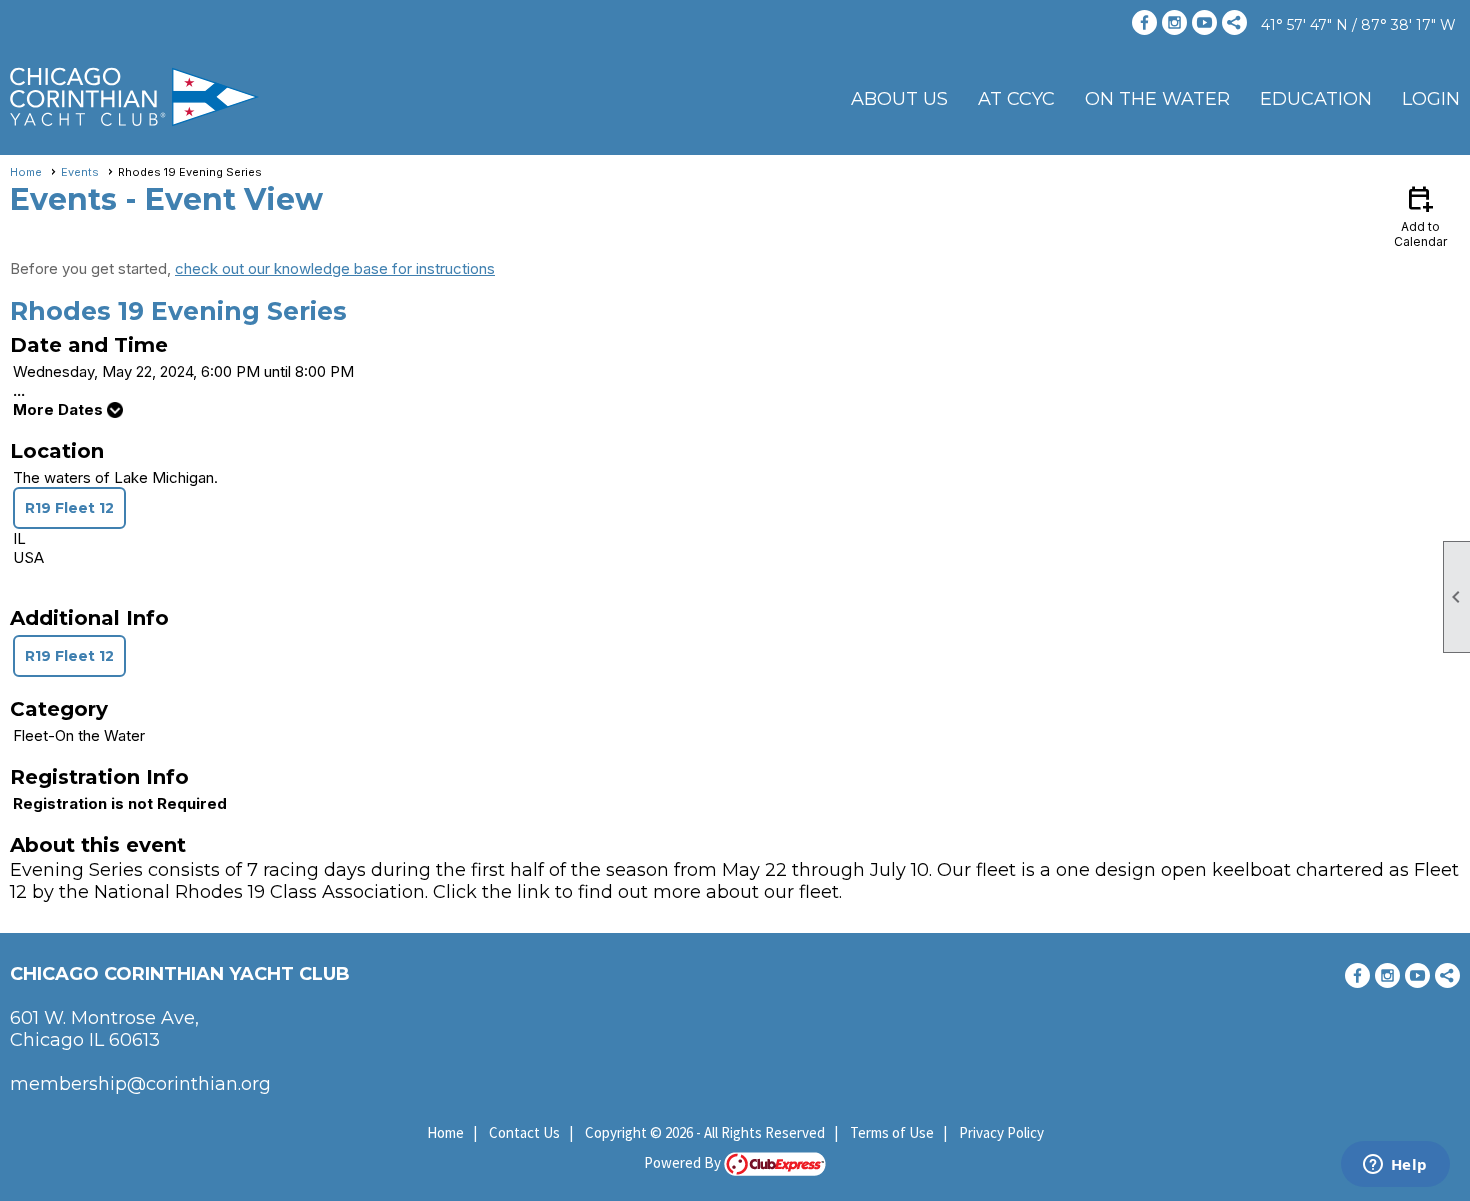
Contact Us (524, 1132)
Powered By (684, 1162)
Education (1316, 99)
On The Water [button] (1157, 99)
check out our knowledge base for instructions (335, 268)
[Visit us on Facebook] (1144, 22)
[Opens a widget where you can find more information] (1395, 1166)
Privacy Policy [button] (1001, 1132)
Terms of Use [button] (892, 1132)
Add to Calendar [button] (1420, 215)
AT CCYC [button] (1016, 99)
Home (26, 172)
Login (1431, 99)
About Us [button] (899, 99)
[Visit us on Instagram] (1174, 22)
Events (80, 172)
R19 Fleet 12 (69, 508)
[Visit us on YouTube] (1204, 22)
